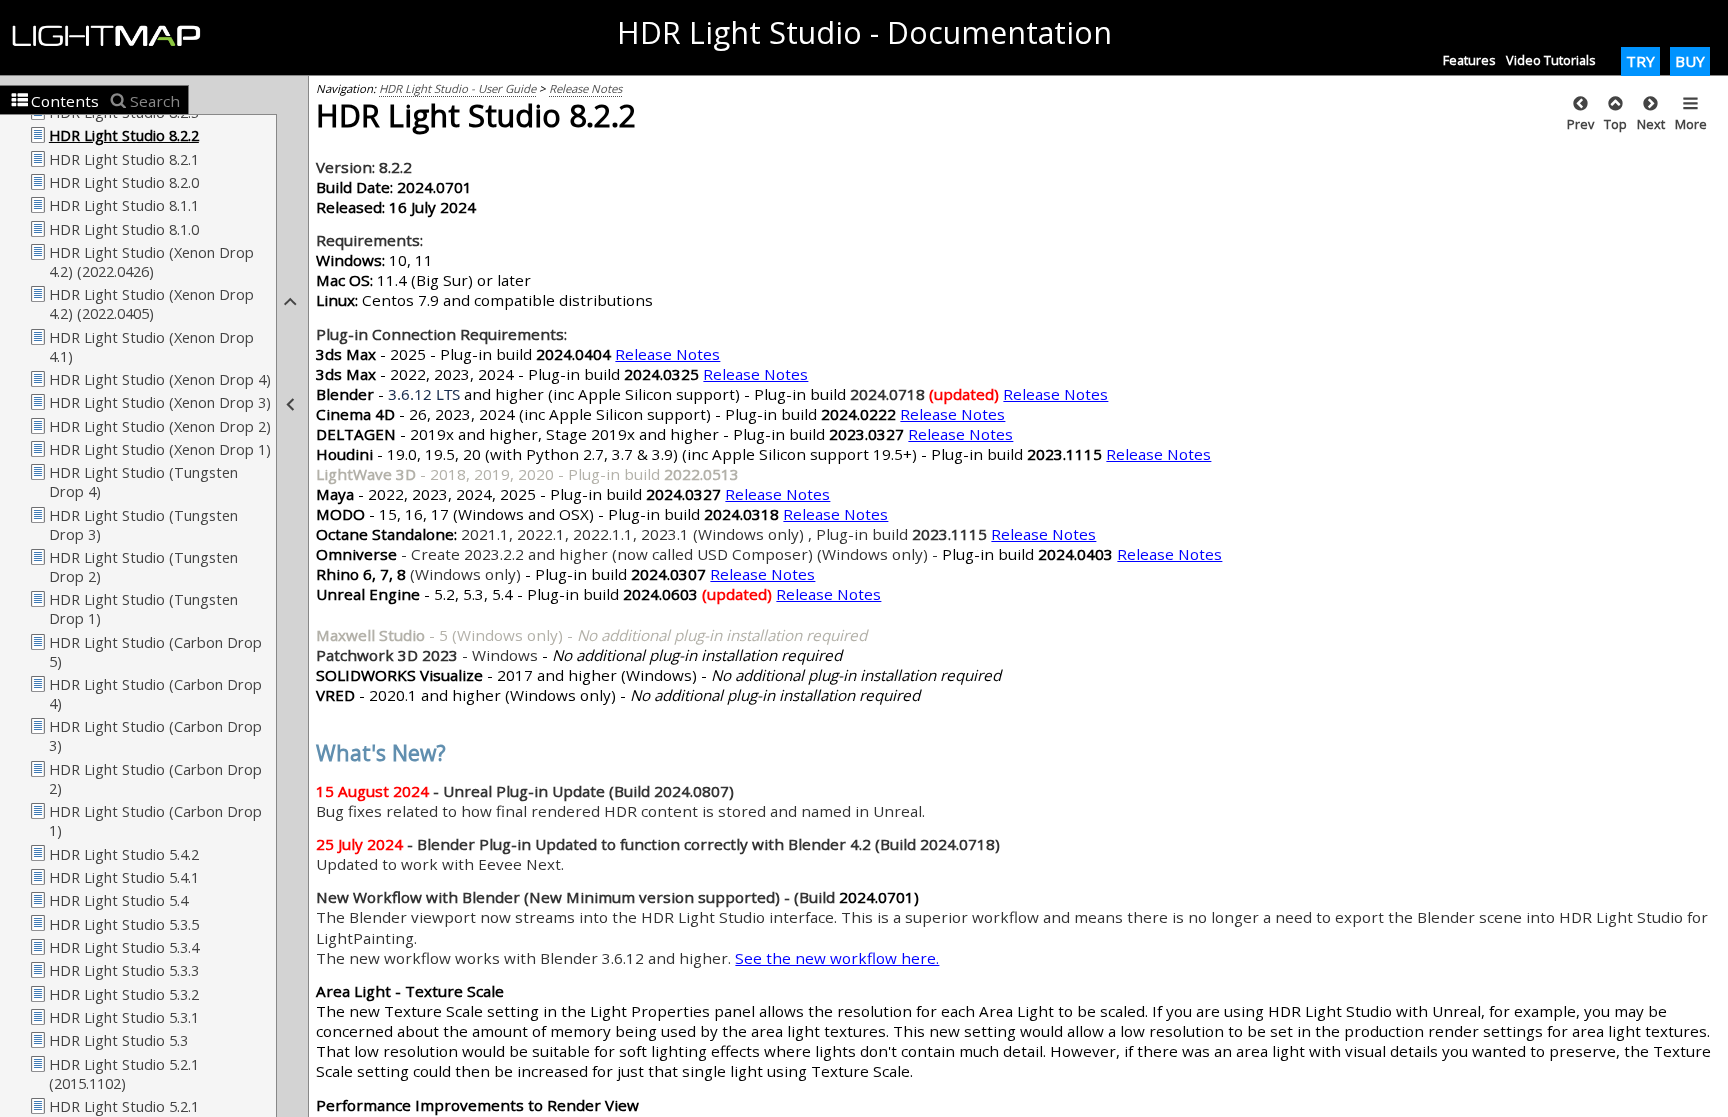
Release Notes (585, 88)
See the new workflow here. (837, 958)
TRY (1640, 61)
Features (1469, 60)
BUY (1690, 61)
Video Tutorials (1551, 60)
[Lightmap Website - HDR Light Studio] (114, 37)
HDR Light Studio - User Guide (457, 88)
